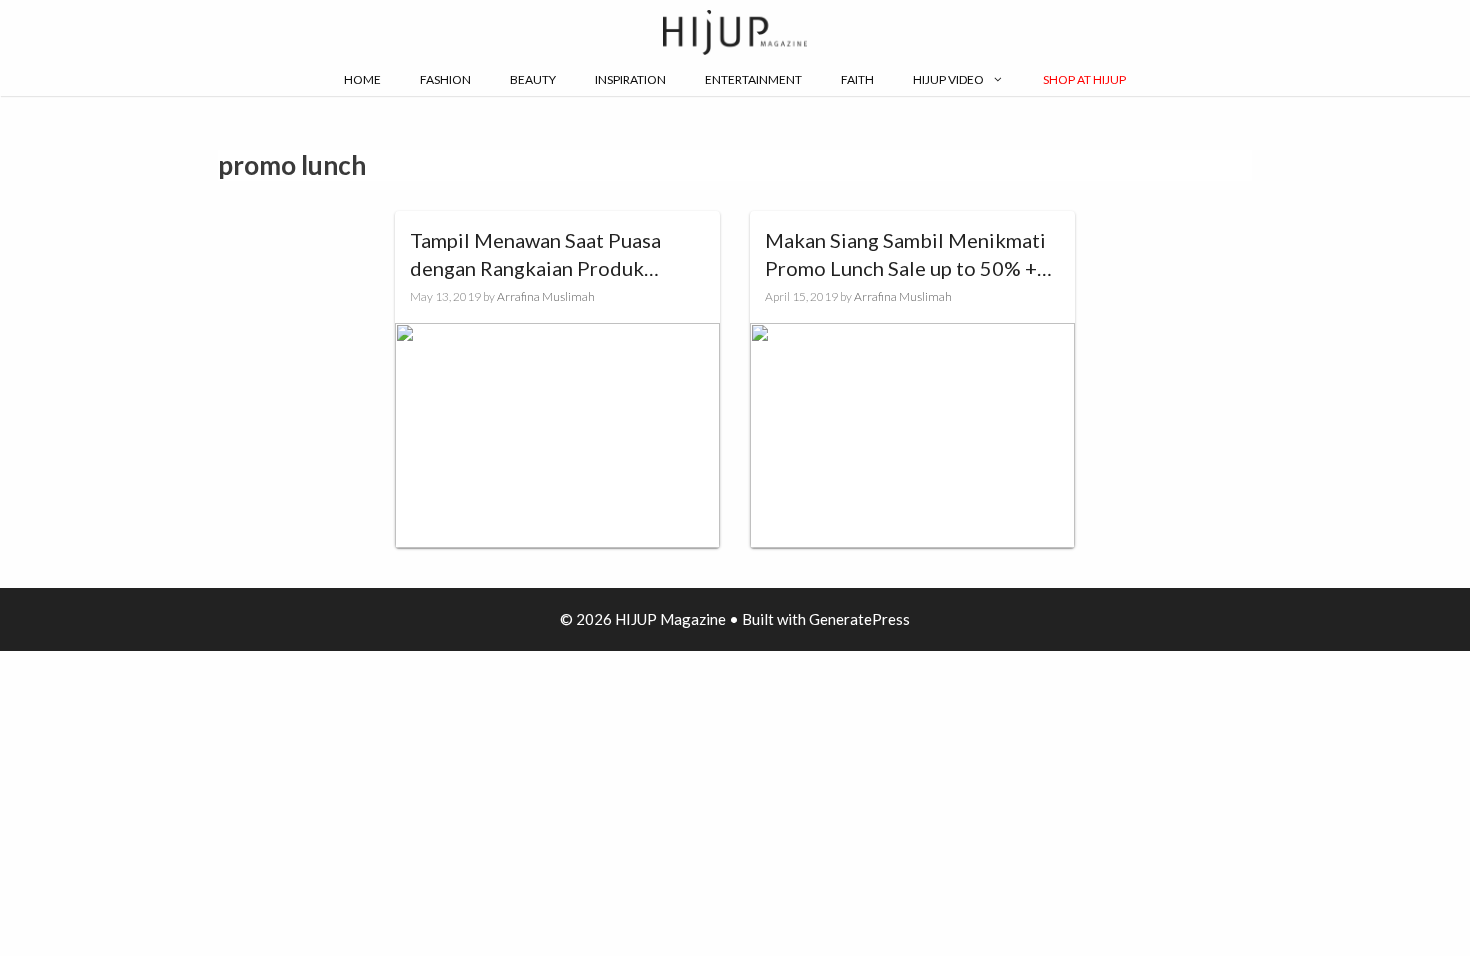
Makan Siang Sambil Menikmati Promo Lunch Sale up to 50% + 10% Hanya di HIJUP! (905, 255)
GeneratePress (859, 619)
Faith (857, 79)
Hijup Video (948, 79)
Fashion (445, 79)
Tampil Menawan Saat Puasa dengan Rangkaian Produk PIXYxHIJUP (535, 255)
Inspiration (630, 79)
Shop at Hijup (1084, 79)
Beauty (533, 79)
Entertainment (753, 79)
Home (362, 79)
